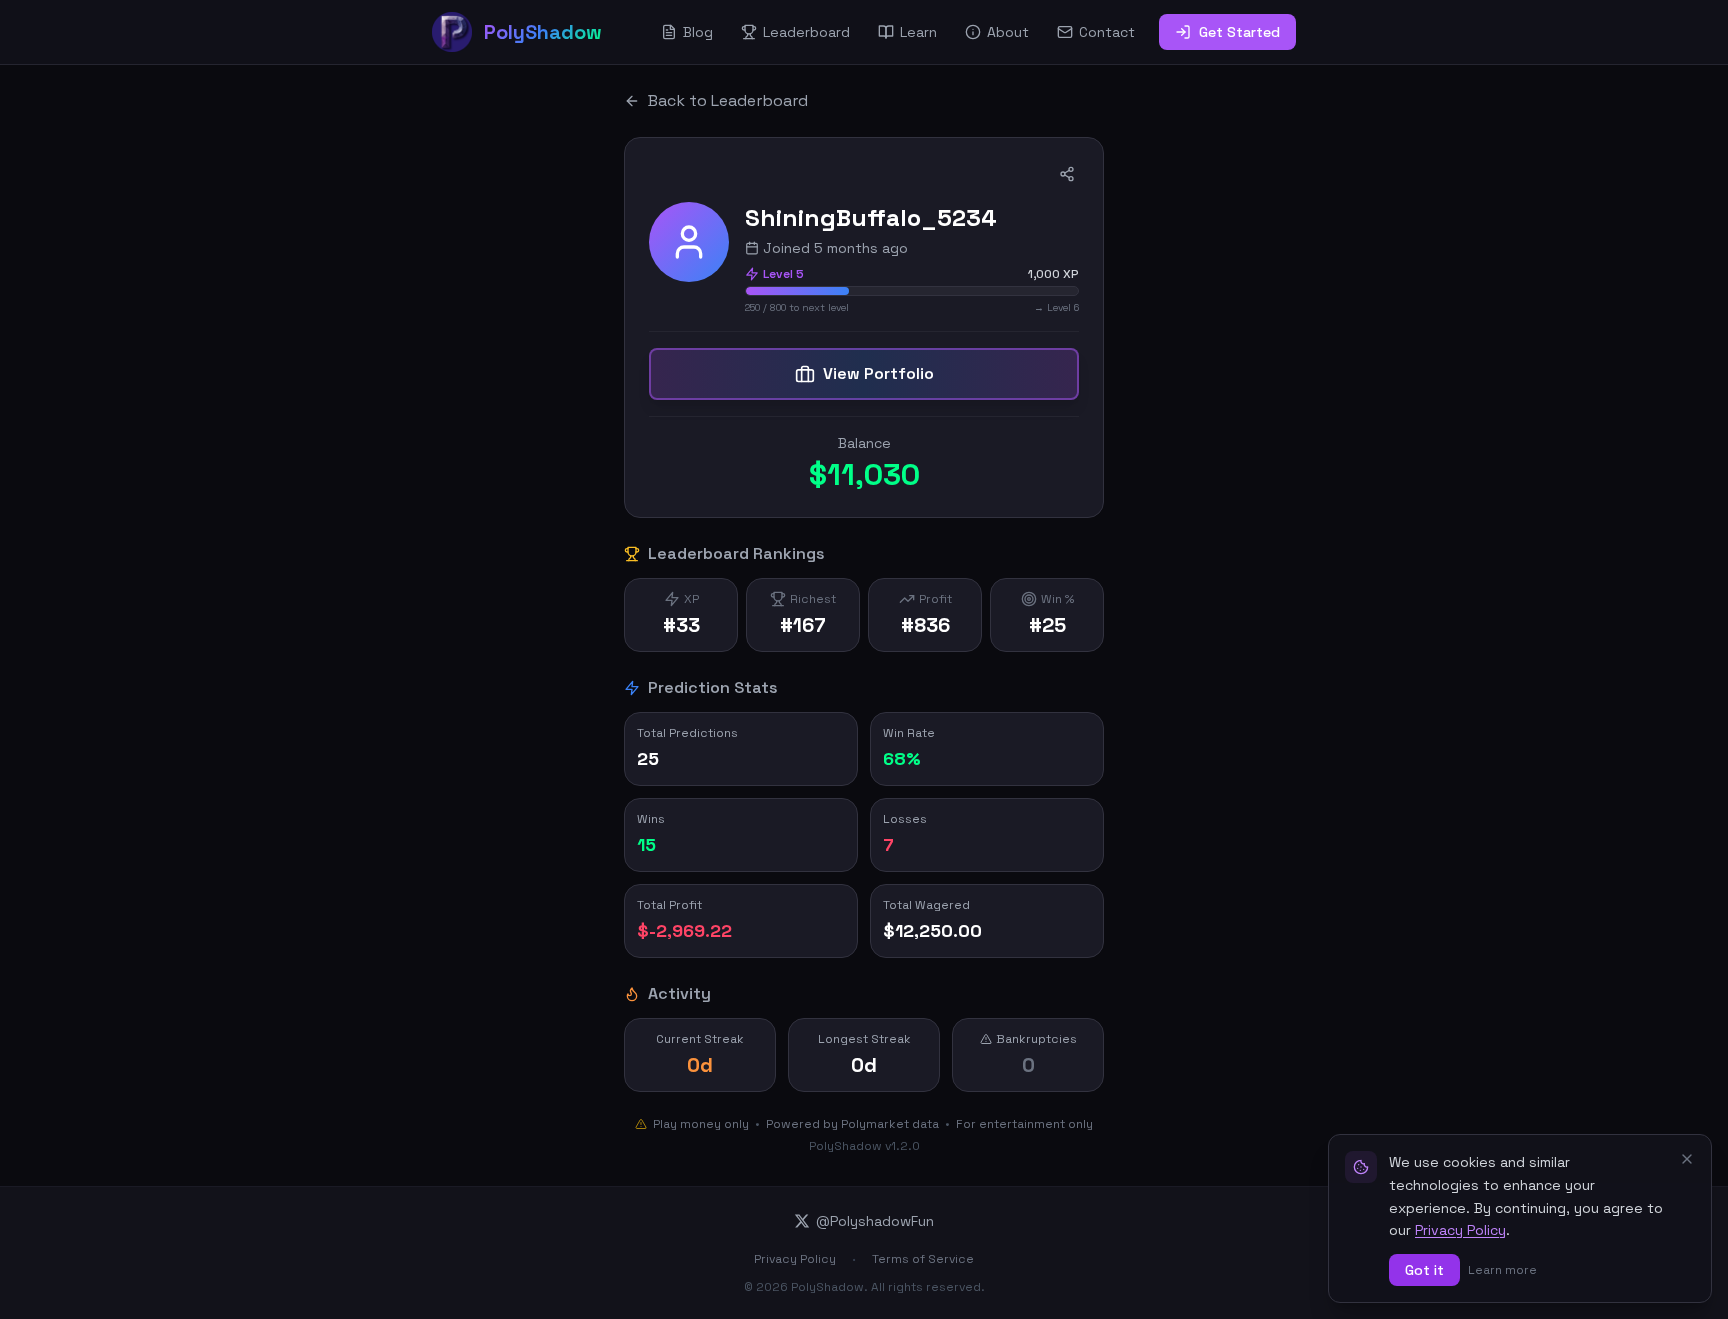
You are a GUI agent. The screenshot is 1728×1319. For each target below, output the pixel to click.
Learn (918, 32)
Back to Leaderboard (728, 100)
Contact (1107, 32)
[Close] (1687, 1159)
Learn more (1502, 1270)
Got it (1424, 1270)
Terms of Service (923, 1259)
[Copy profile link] (1067, 174)
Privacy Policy (795, 1259)
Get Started (1239, 32)
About (1008, 32)
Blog (698, 32)
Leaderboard (806, 32)
